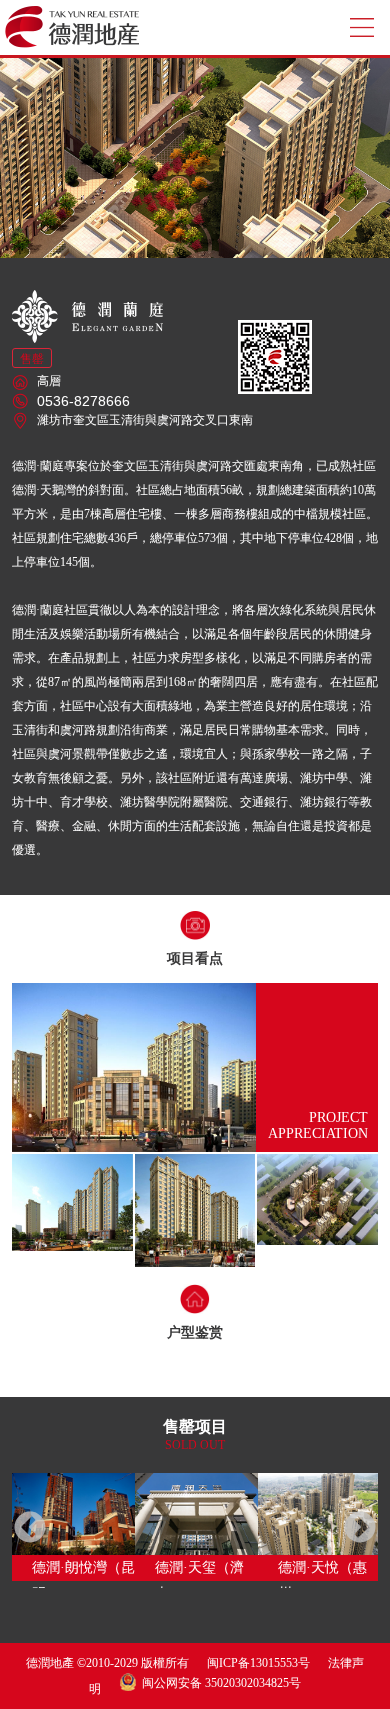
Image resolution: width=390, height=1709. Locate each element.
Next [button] (360, 1529)
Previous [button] (30, 1529)
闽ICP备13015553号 (258, 1663)
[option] (73, 1527)
